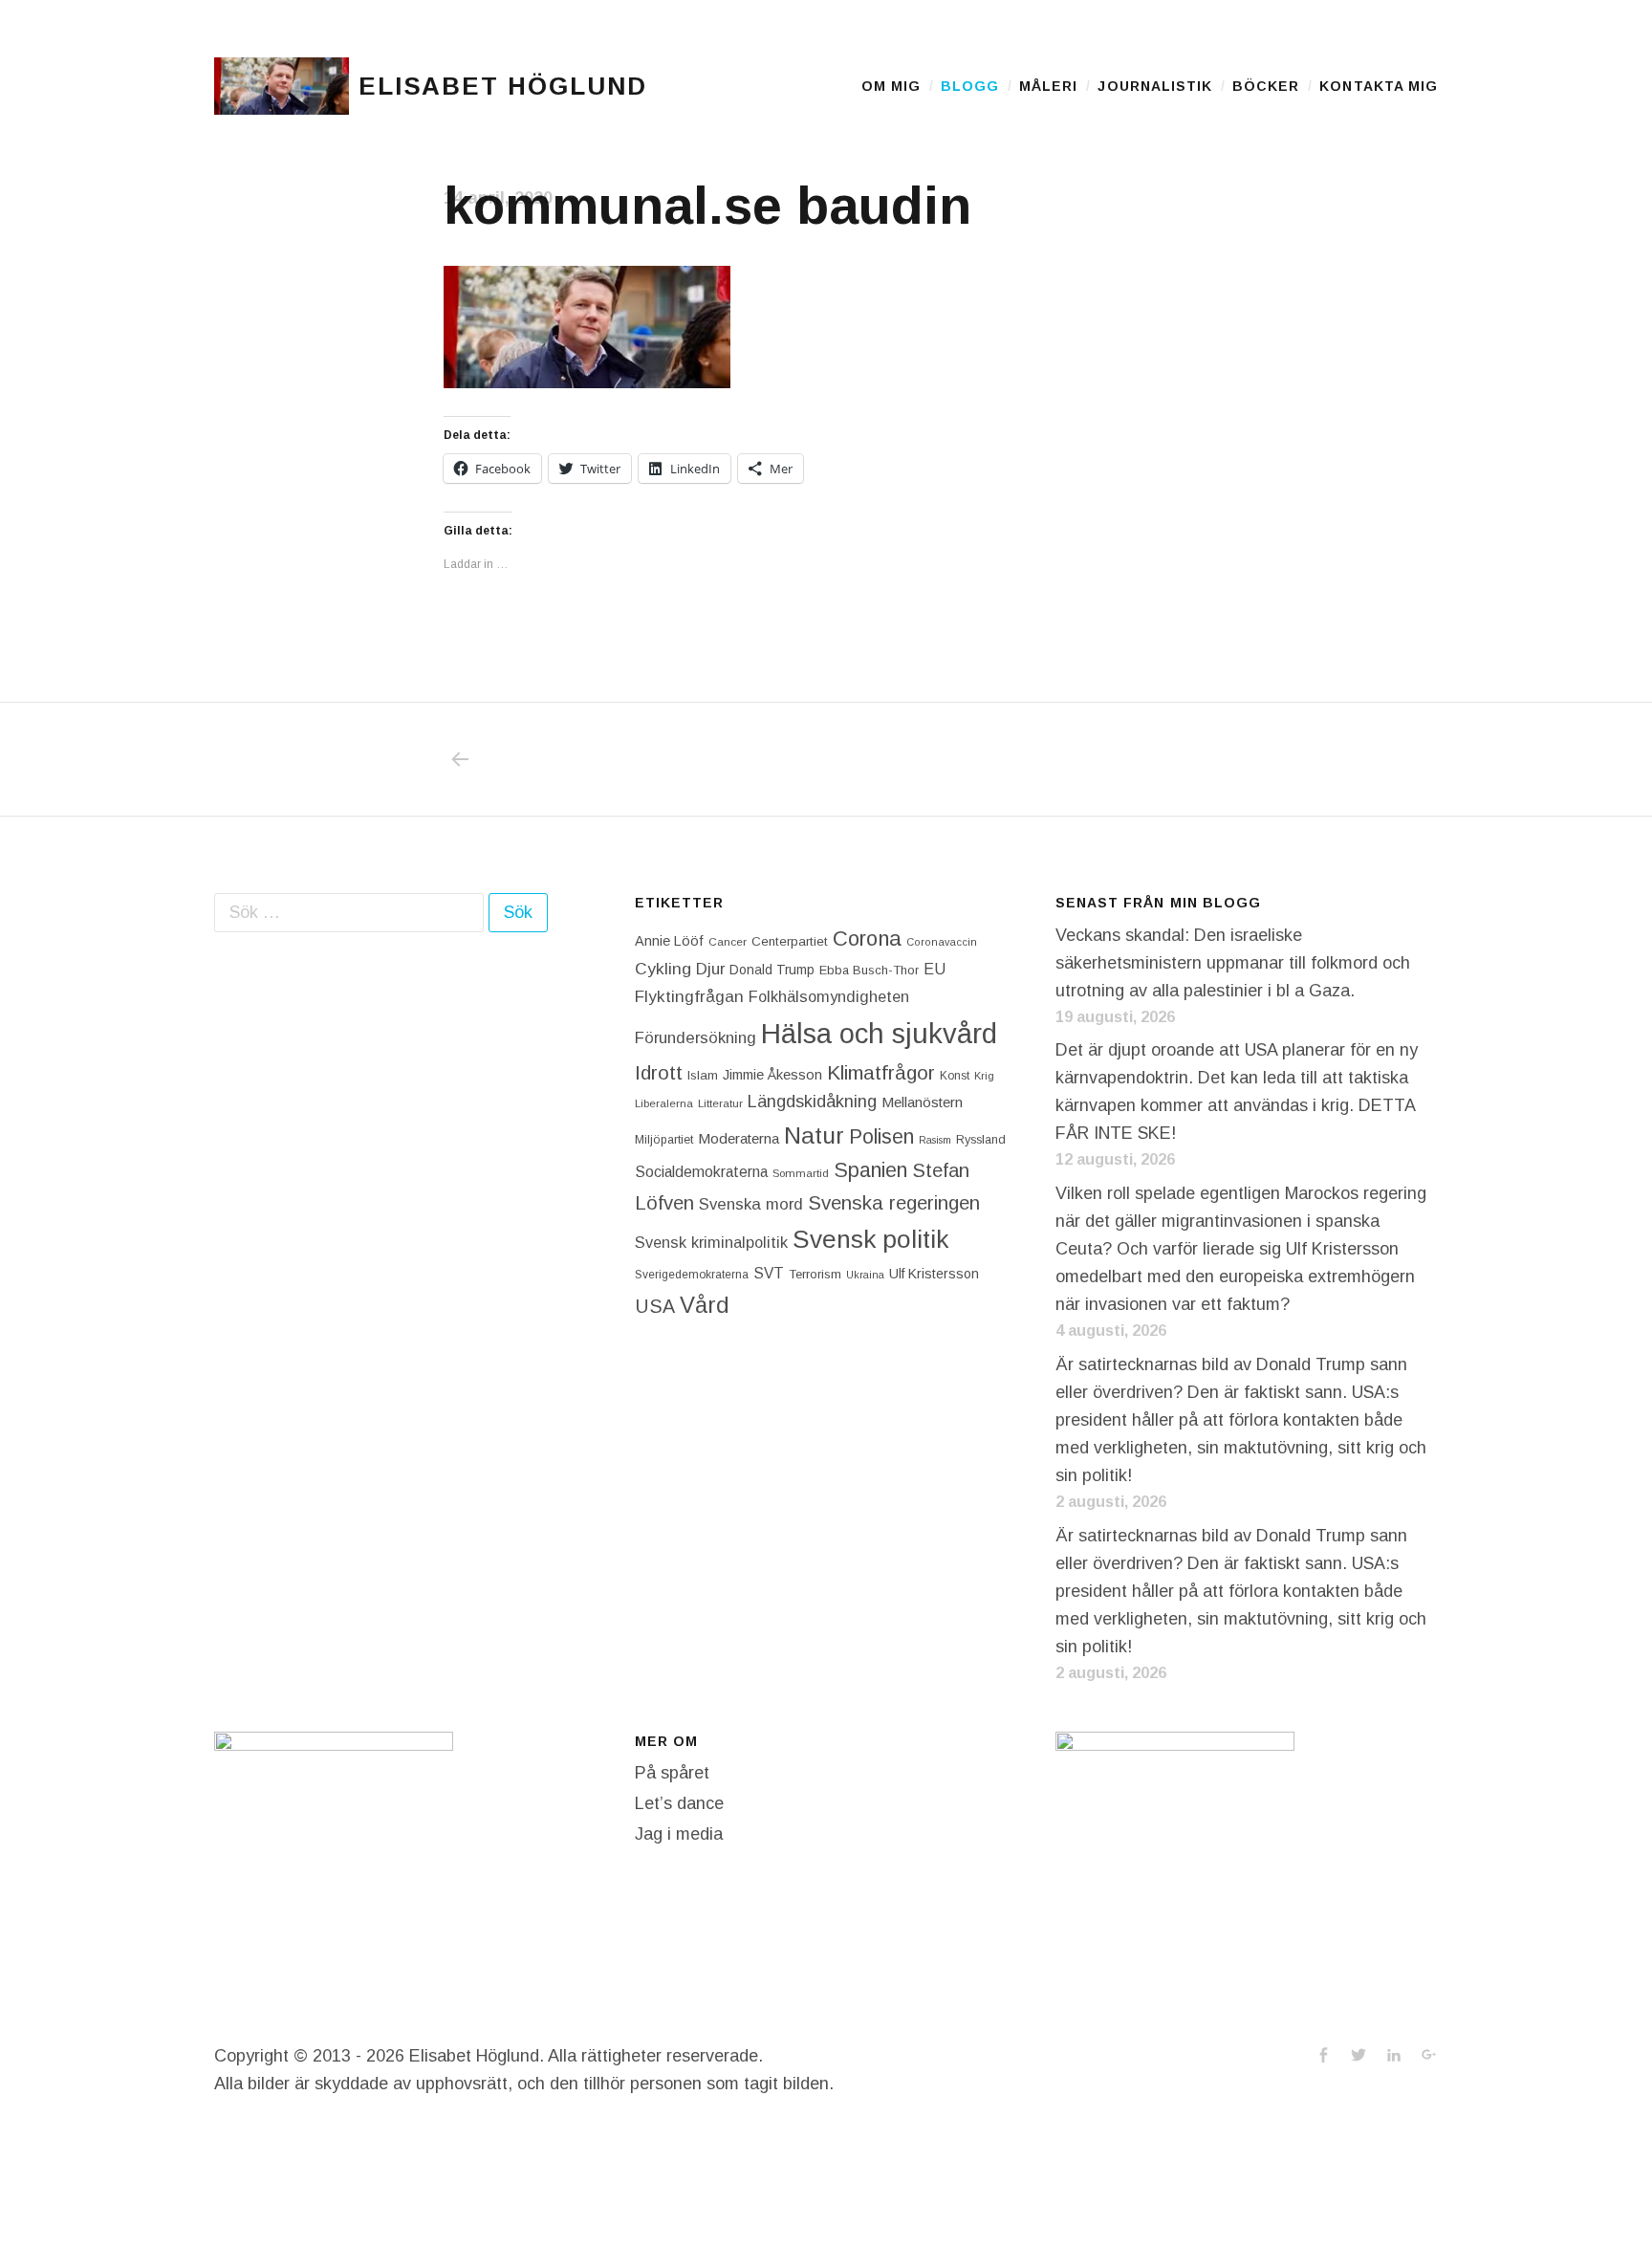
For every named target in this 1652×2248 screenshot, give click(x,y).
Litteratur (720, 1103)
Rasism (935, 1140)
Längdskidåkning (812, 1102)
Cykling (663, 969)
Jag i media (679, 1834)
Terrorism (815, 1274)
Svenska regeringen (894, 1202)
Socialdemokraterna (701, 1172)
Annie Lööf (669, 941)
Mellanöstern (922, 1102)
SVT (769, 1273)
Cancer (728, 941)
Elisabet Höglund (503, 86)
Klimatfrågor (881, 1072)
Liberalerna (664, 1103)
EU (935, 969)
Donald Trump (772, 970)
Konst (955, 1076)
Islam (703, 1075)
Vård (705, 1305)
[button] (282, 86)
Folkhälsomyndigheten (829, 996)
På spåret (672, 1773)
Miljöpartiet (664, 1140)
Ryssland (981, 1140)
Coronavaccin (942, 942)
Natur (814, 1135)
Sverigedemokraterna (692, 1275)
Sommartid (801, 1173)
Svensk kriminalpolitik (711, 1242)
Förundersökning (696, 1038)
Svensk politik (870, 1239)
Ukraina (865, 1275)
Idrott (659, 1072)
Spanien (870, 1170)
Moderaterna (739, 1138)
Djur (710, 969)
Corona (867, 938)
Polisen (881, 1136)
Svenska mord (751, 1204)
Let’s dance (679, 1803)
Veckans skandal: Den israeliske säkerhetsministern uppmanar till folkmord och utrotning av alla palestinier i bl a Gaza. (1233, 963)
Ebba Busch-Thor (869, 970)
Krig (984, 1076)
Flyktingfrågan (689, 996)
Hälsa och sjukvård (879, 1033)
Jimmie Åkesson (772, 1075)
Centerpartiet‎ (790, 941)
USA (655, 1306)
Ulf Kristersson (934, 1274)
